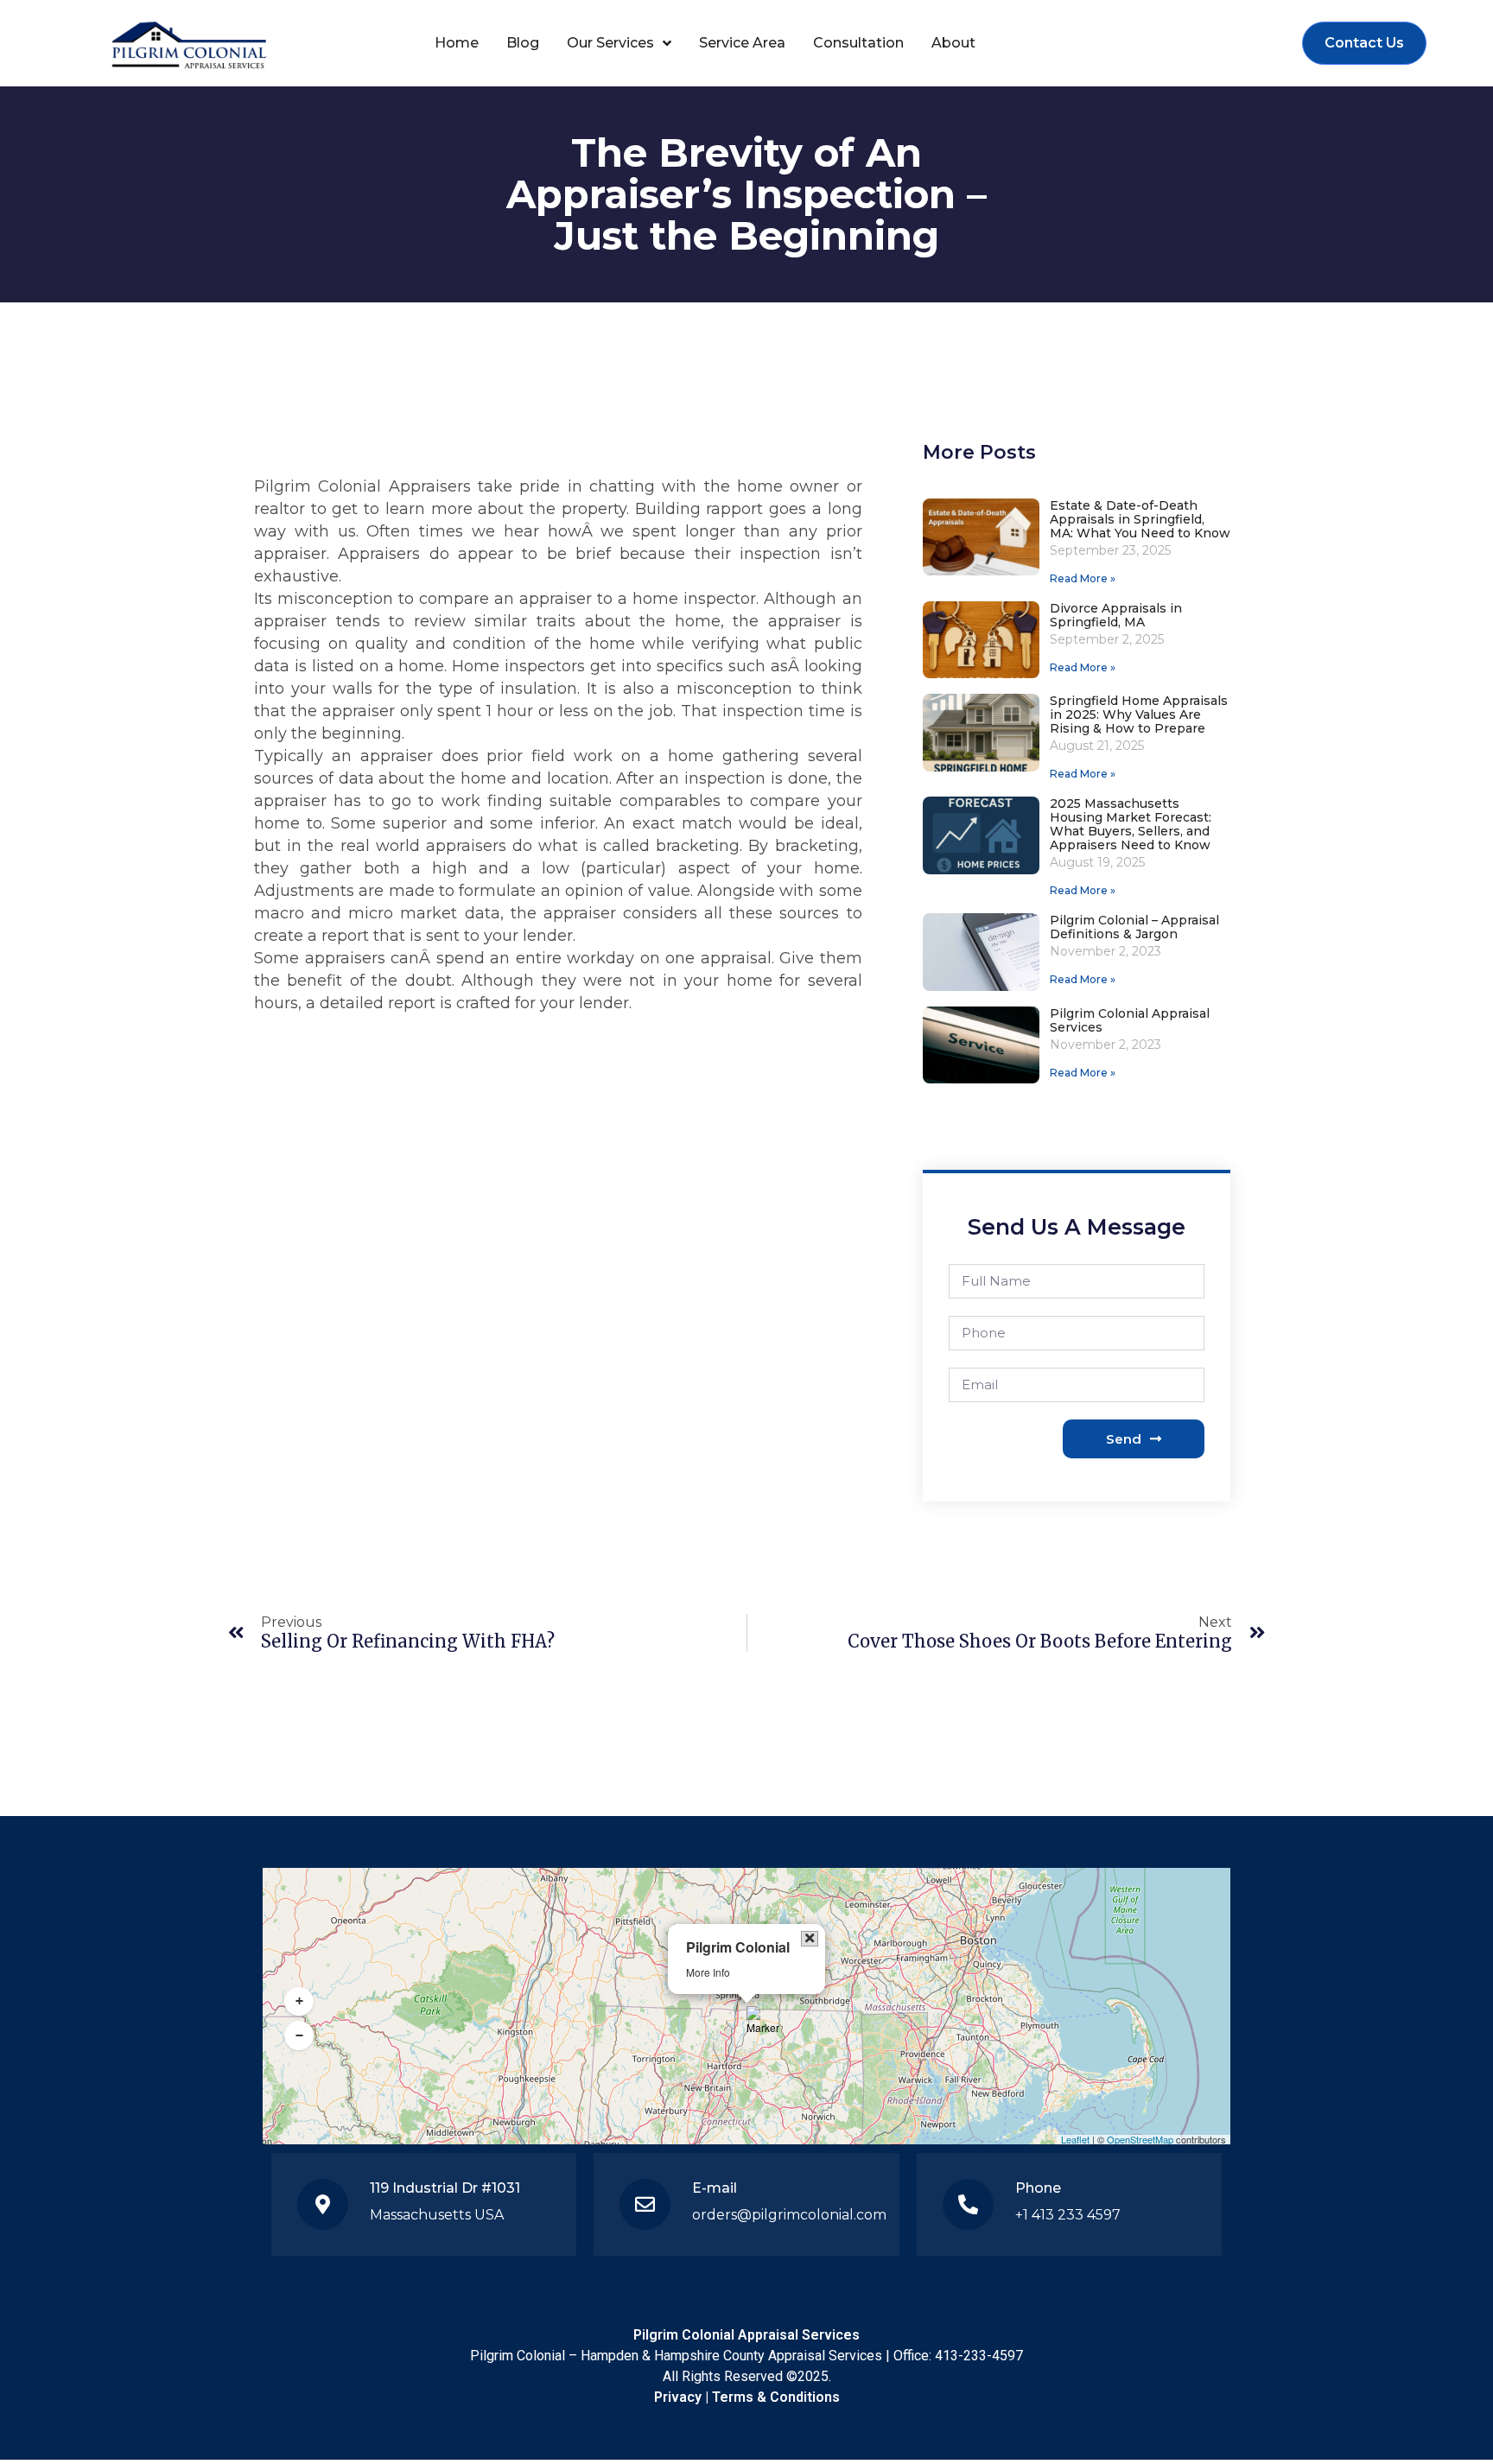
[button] (763, 2021)
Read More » (1083, 578)
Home (457, 43)
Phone (1038, 2188)
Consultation (858, 43)
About (953, 43)
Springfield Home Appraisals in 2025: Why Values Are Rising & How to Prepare (1139, 714)
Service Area (742, 43)
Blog (523, 43)
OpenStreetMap (1140, 2139)
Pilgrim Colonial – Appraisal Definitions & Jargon (1134, 927)
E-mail (715, 2188)
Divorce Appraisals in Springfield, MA (1116, 615)
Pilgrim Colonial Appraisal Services (1130, 1020)
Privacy (678, 2397)
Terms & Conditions (776, 2397)
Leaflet (1075, 2139)
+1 (1022, 2215)
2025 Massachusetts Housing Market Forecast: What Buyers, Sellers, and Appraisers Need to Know (1131, 824)
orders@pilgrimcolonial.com (789, 2215)
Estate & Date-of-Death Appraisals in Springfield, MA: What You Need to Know (1140, 519)
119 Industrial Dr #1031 (445, 2188)
